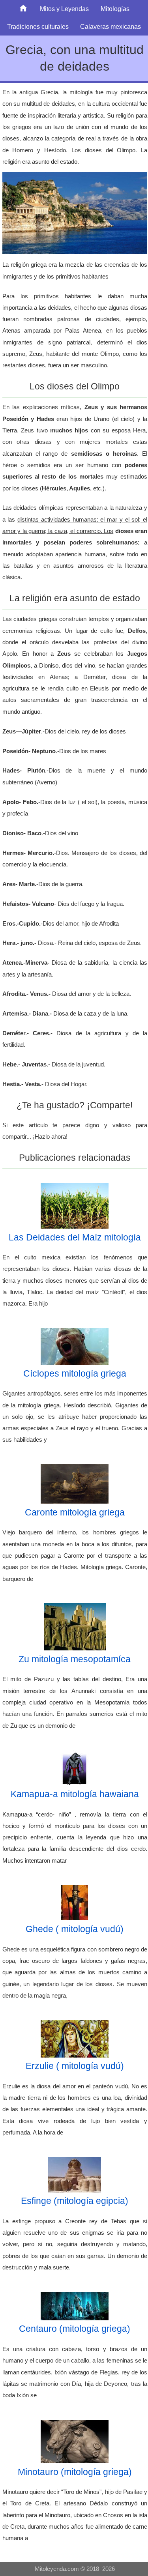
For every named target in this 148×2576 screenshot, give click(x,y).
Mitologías (115, 9)
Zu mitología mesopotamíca (75, 1659)
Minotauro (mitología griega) (75, 2472)
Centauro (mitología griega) (75, 2329)
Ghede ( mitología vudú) (75, 1929)
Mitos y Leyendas (64, 9)
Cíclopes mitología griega (75, 1373)
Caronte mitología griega (75, 1512)
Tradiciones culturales (38, 26)
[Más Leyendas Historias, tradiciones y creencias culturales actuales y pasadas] (23, 9)
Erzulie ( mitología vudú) (75, 2066)
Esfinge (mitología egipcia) (75, 2201)
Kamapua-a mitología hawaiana (75, 1794)
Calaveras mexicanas (111, 26)
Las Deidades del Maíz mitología (75, 1237)
